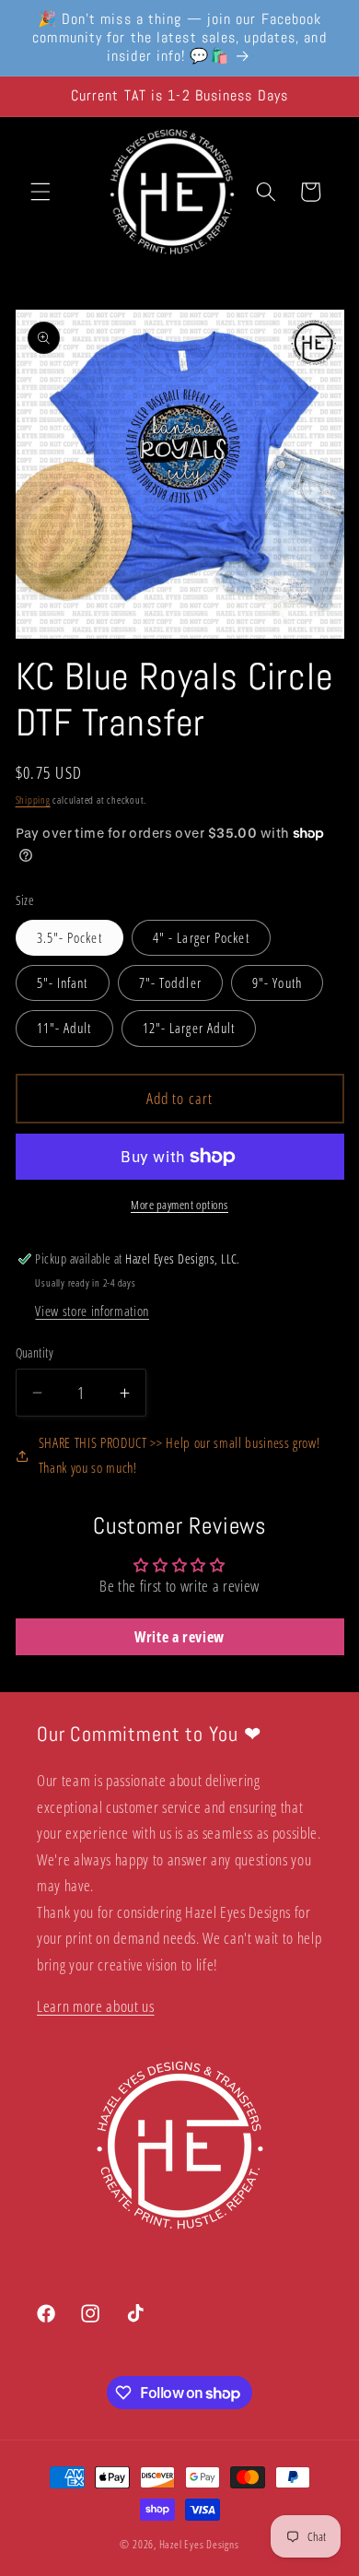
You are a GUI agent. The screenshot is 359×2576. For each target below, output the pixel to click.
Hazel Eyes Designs (199, 2544)
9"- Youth (277, 983)
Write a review (179, 1637)
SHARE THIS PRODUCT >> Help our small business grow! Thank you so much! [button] (179, 1455)
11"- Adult (64, 1028)
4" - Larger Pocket (201, 938)
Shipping (33, 800)
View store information (92, 1311)
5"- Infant (63, 983)
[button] (41, 192)
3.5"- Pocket (69, 938)
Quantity (35, 1353)
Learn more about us (96, 2006)
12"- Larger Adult (189, 1028)
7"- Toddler (170, 983)
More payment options (179, 1205)
